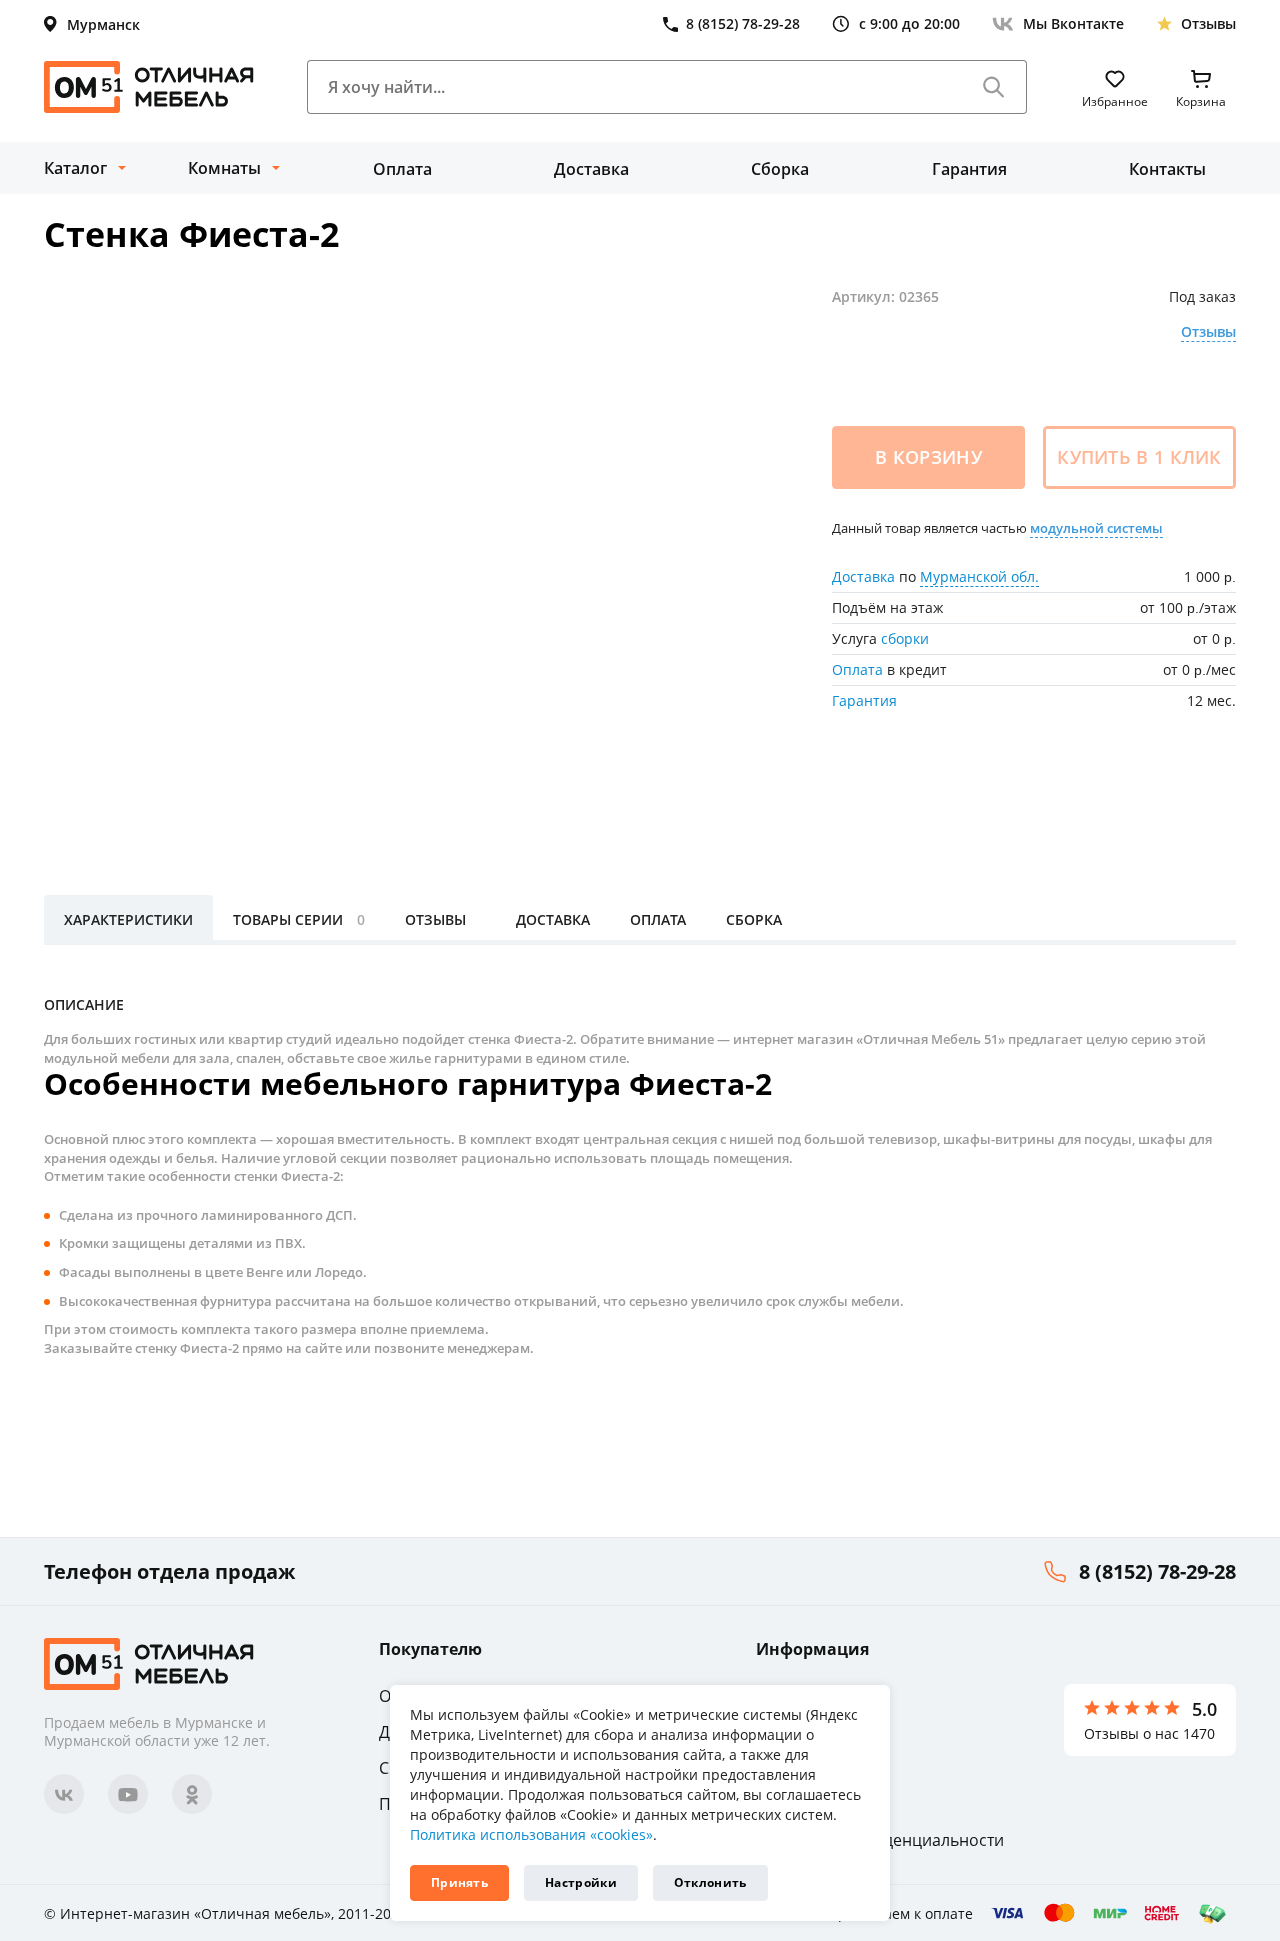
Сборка (780, 169)
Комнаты (224, 168)
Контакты (1167, 169)
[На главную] (149, 87)
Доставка (591, 169)
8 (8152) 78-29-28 (1157, 1571)
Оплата (402, 169)
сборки (905, 638)
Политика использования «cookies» (531, 1834)
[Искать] (994, 87)
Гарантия (969, 169)
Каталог (75, 168)
